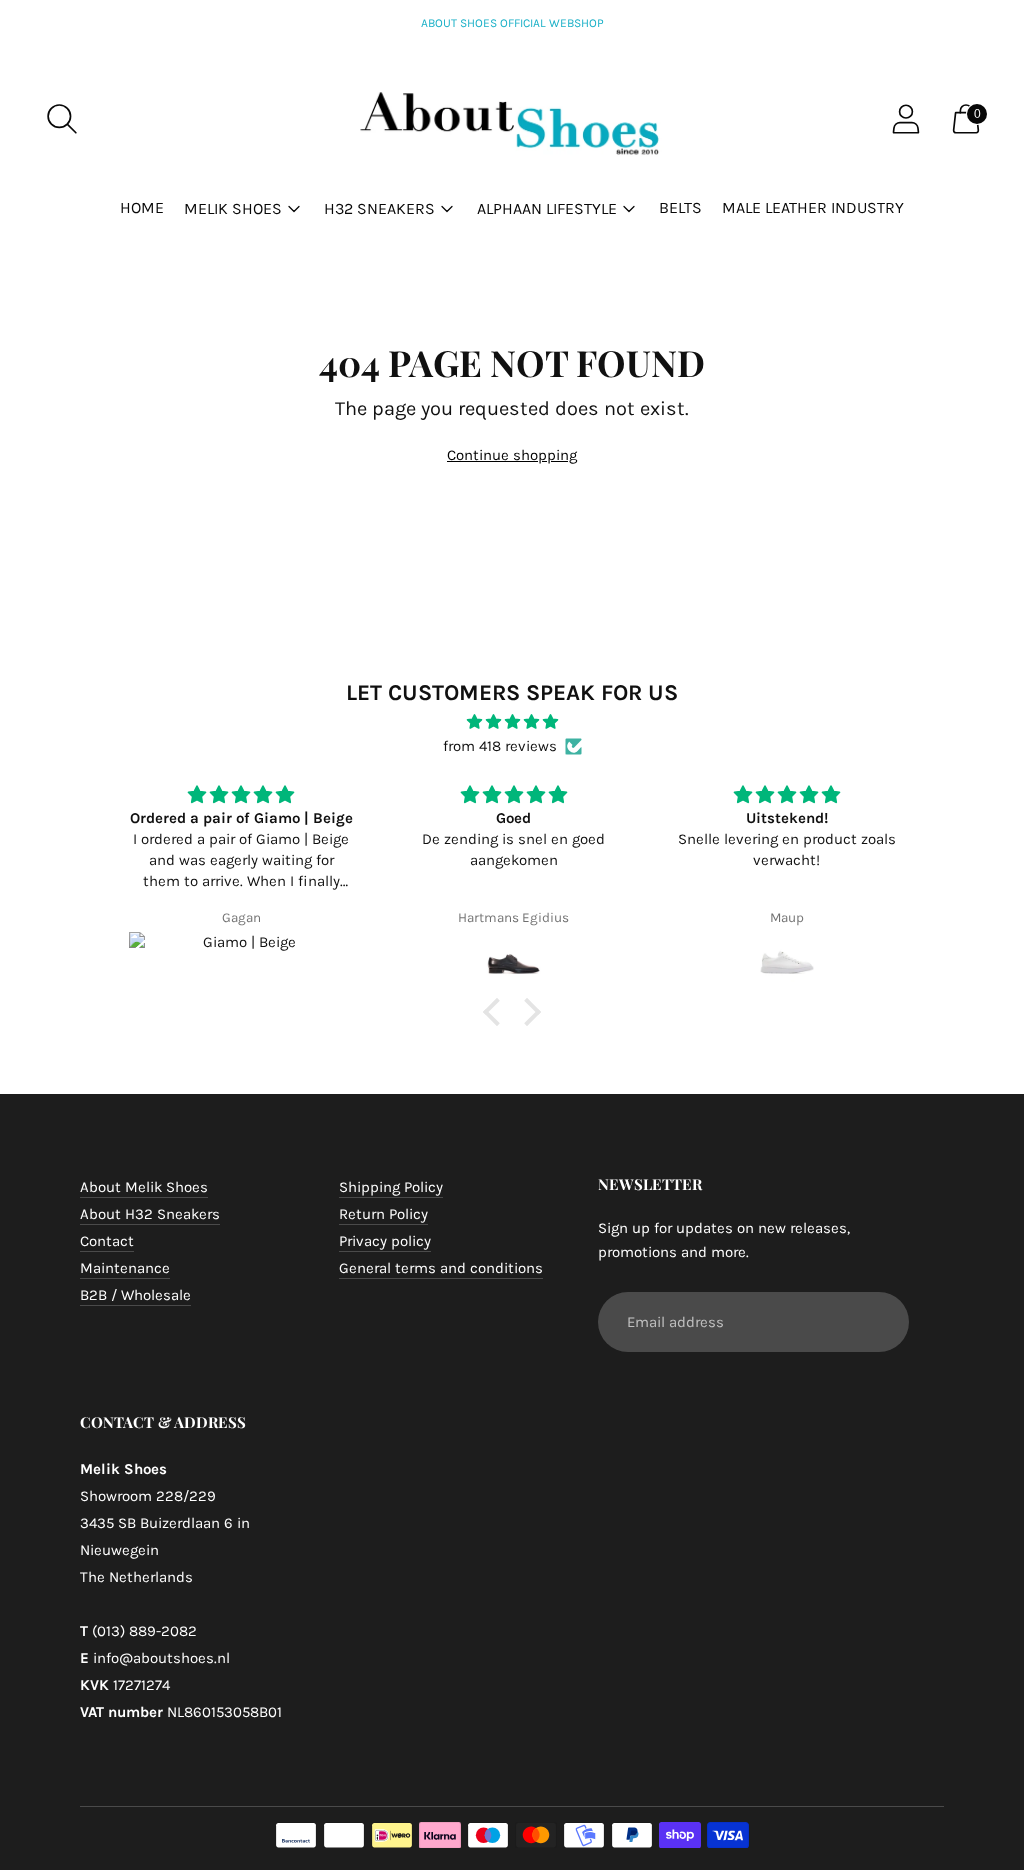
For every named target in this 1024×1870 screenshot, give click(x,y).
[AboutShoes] (512, 119)
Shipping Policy (391, 1187)
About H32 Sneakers (150, 1214)
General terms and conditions (441, 1268)
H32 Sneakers (379, 208)
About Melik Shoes (144, 1187)
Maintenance (125, 1268)
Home (142, 207)
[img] (511, 722)
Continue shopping (512, 455)
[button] (497, 1012)
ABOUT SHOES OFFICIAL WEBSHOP (512, 23)
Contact (107, 1241)
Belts (680, 207)
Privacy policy (385, 1241)
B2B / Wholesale (135, 1295)
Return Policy (383, 1214)
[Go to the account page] (906, 119)
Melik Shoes (233, 208)
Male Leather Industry (813, 207)
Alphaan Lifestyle (547, 208)
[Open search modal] (62, 119)
